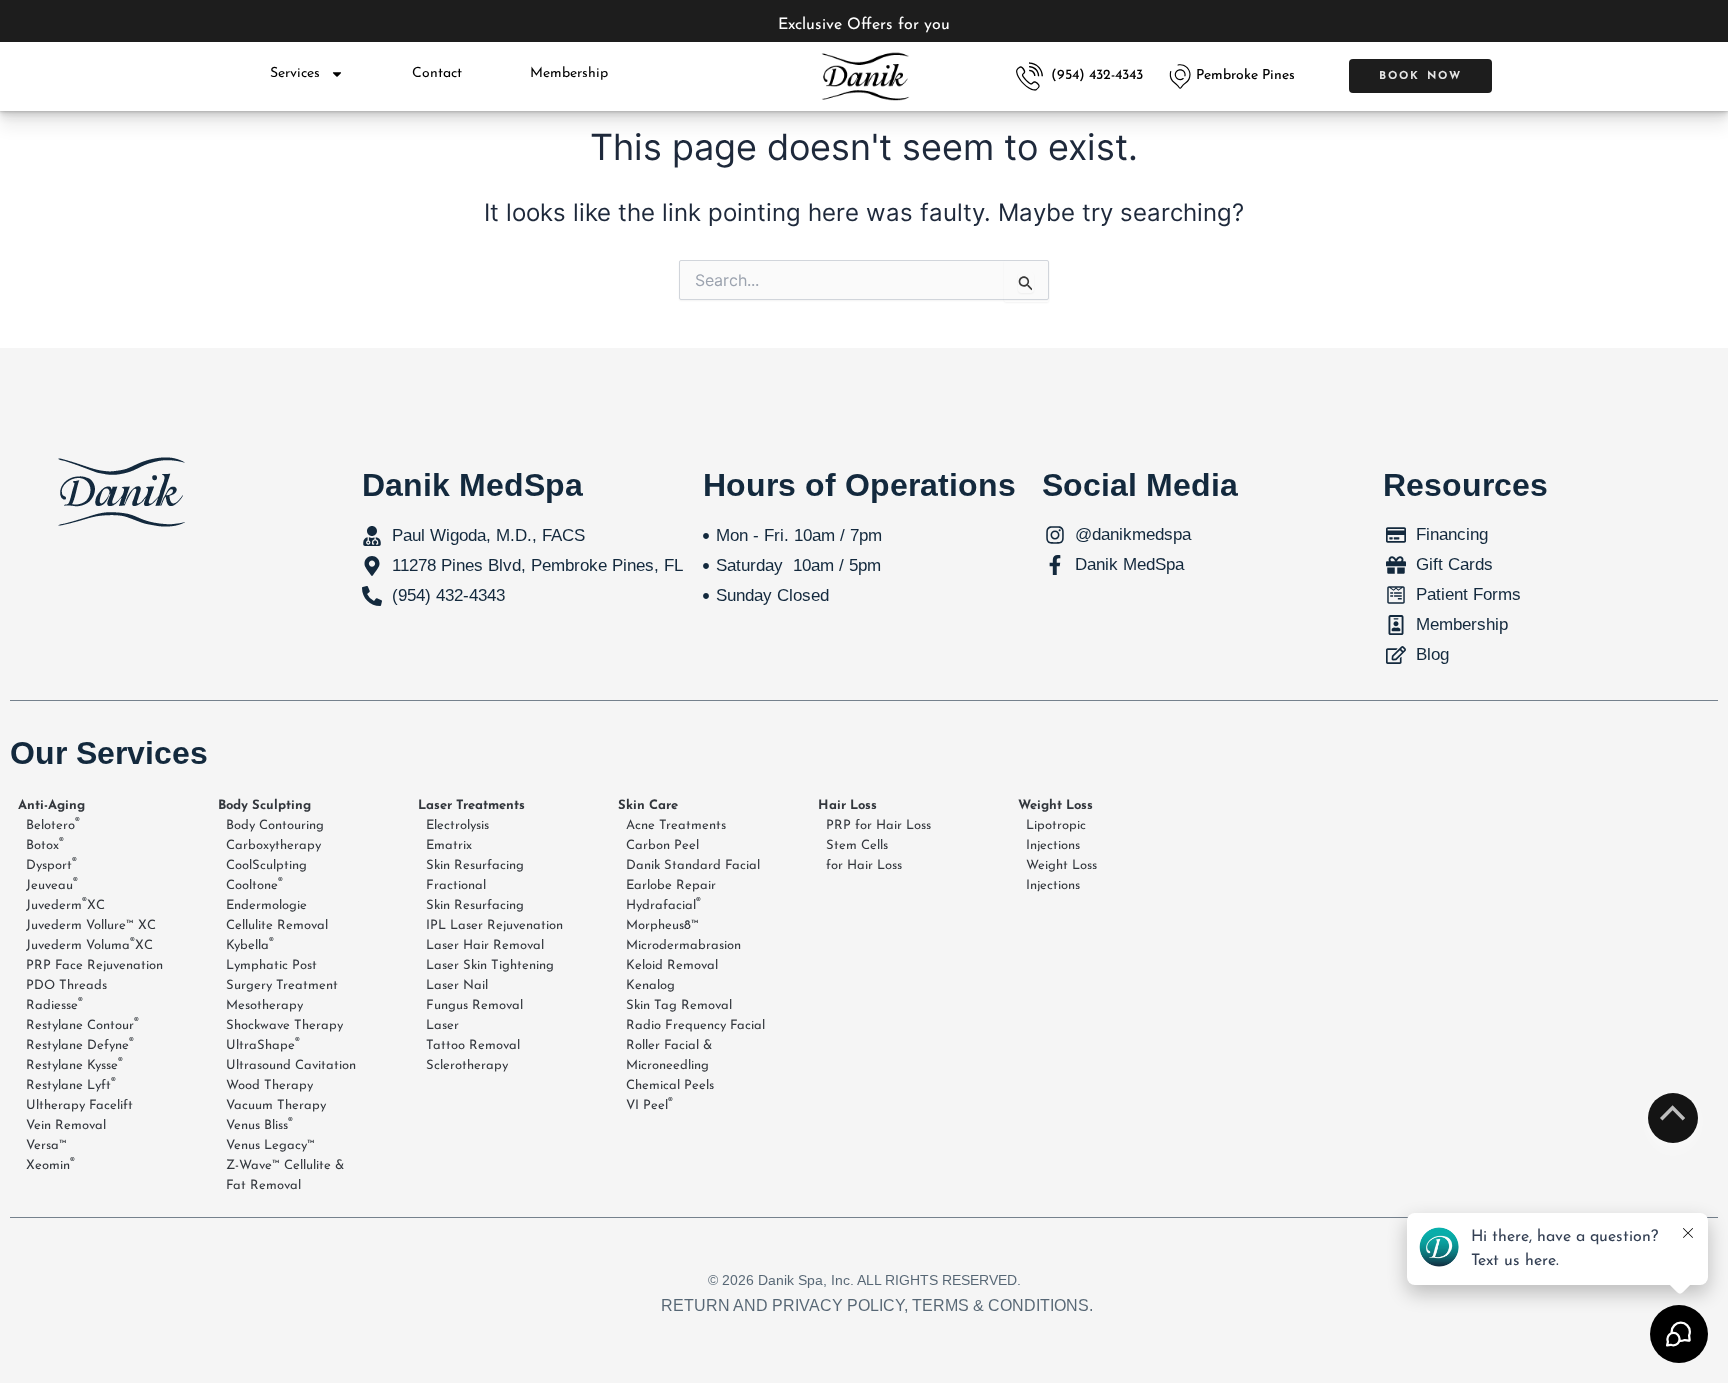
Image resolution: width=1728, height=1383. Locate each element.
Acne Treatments (676, 825)
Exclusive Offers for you (864, 25)
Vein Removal (66, 1125)
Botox (45, 845)
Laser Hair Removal (485, 945)
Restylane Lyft (71, 1085)
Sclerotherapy (467, 1065)
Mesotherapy (264, 1005)
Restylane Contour (82, 1025)
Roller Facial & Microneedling (669, 1055)
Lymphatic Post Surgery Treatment (282, 975)
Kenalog (650, 985)
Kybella (250, 945)
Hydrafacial (663, 905)
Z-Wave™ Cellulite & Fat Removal (285, 1175)
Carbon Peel (662, 845)
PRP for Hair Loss (878, 825)
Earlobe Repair (671, 885)
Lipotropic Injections (1056, 835)
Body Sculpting (264, 805)
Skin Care (648, 805)
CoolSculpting (266, 865)
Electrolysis (457, 825)
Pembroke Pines (1245, 75)
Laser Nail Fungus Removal (474, 995)
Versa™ (46, 1145)
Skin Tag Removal (679, 1005)
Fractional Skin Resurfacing (475, 895)
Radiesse (54, 1005)
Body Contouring (275, 825)
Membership (569, 73)
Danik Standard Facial (693, 865)
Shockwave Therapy (284, 1025)
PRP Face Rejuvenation (94, 965)
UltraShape (263, 1045)
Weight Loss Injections (1061, 875)
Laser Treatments (471, 805)
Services (295, 73)
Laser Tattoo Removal (473, 1035)
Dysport (51, 865)
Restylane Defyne (80, 1045)
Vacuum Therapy (276, 1105)
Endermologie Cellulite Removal (277, 915)
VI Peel (649, 1105)
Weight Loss (1055, 805)
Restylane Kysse (74, 1065)
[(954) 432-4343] (1029, 76)
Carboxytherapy (273, 845)
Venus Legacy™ (270, 1145)
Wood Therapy (269, 1085)
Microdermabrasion (683, 945)
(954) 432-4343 (1097, 75)
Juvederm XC (65, 905)
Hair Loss (847, 805)
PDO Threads (66, 985)
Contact (437, 73)
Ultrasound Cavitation (291, 1065)
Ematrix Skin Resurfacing (475, 855)
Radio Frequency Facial (695, 1025)
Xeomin (50, 1165)
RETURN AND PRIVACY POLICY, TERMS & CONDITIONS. (877, 1305)
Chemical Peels (670, 1085)
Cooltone (254, 885)
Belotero (53, 825)
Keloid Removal (672, 965)
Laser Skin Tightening (490, 965)
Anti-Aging (51, 805)
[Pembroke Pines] (1179, 76)
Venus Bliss (259, 1125)
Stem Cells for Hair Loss (864, 855)
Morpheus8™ (662, 925)
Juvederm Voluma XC (89, 945)
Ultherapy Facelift (79, 1105)
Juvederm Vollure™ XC (91, 925)
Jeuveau (52, 885)
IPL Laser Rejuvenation (494, 925)
